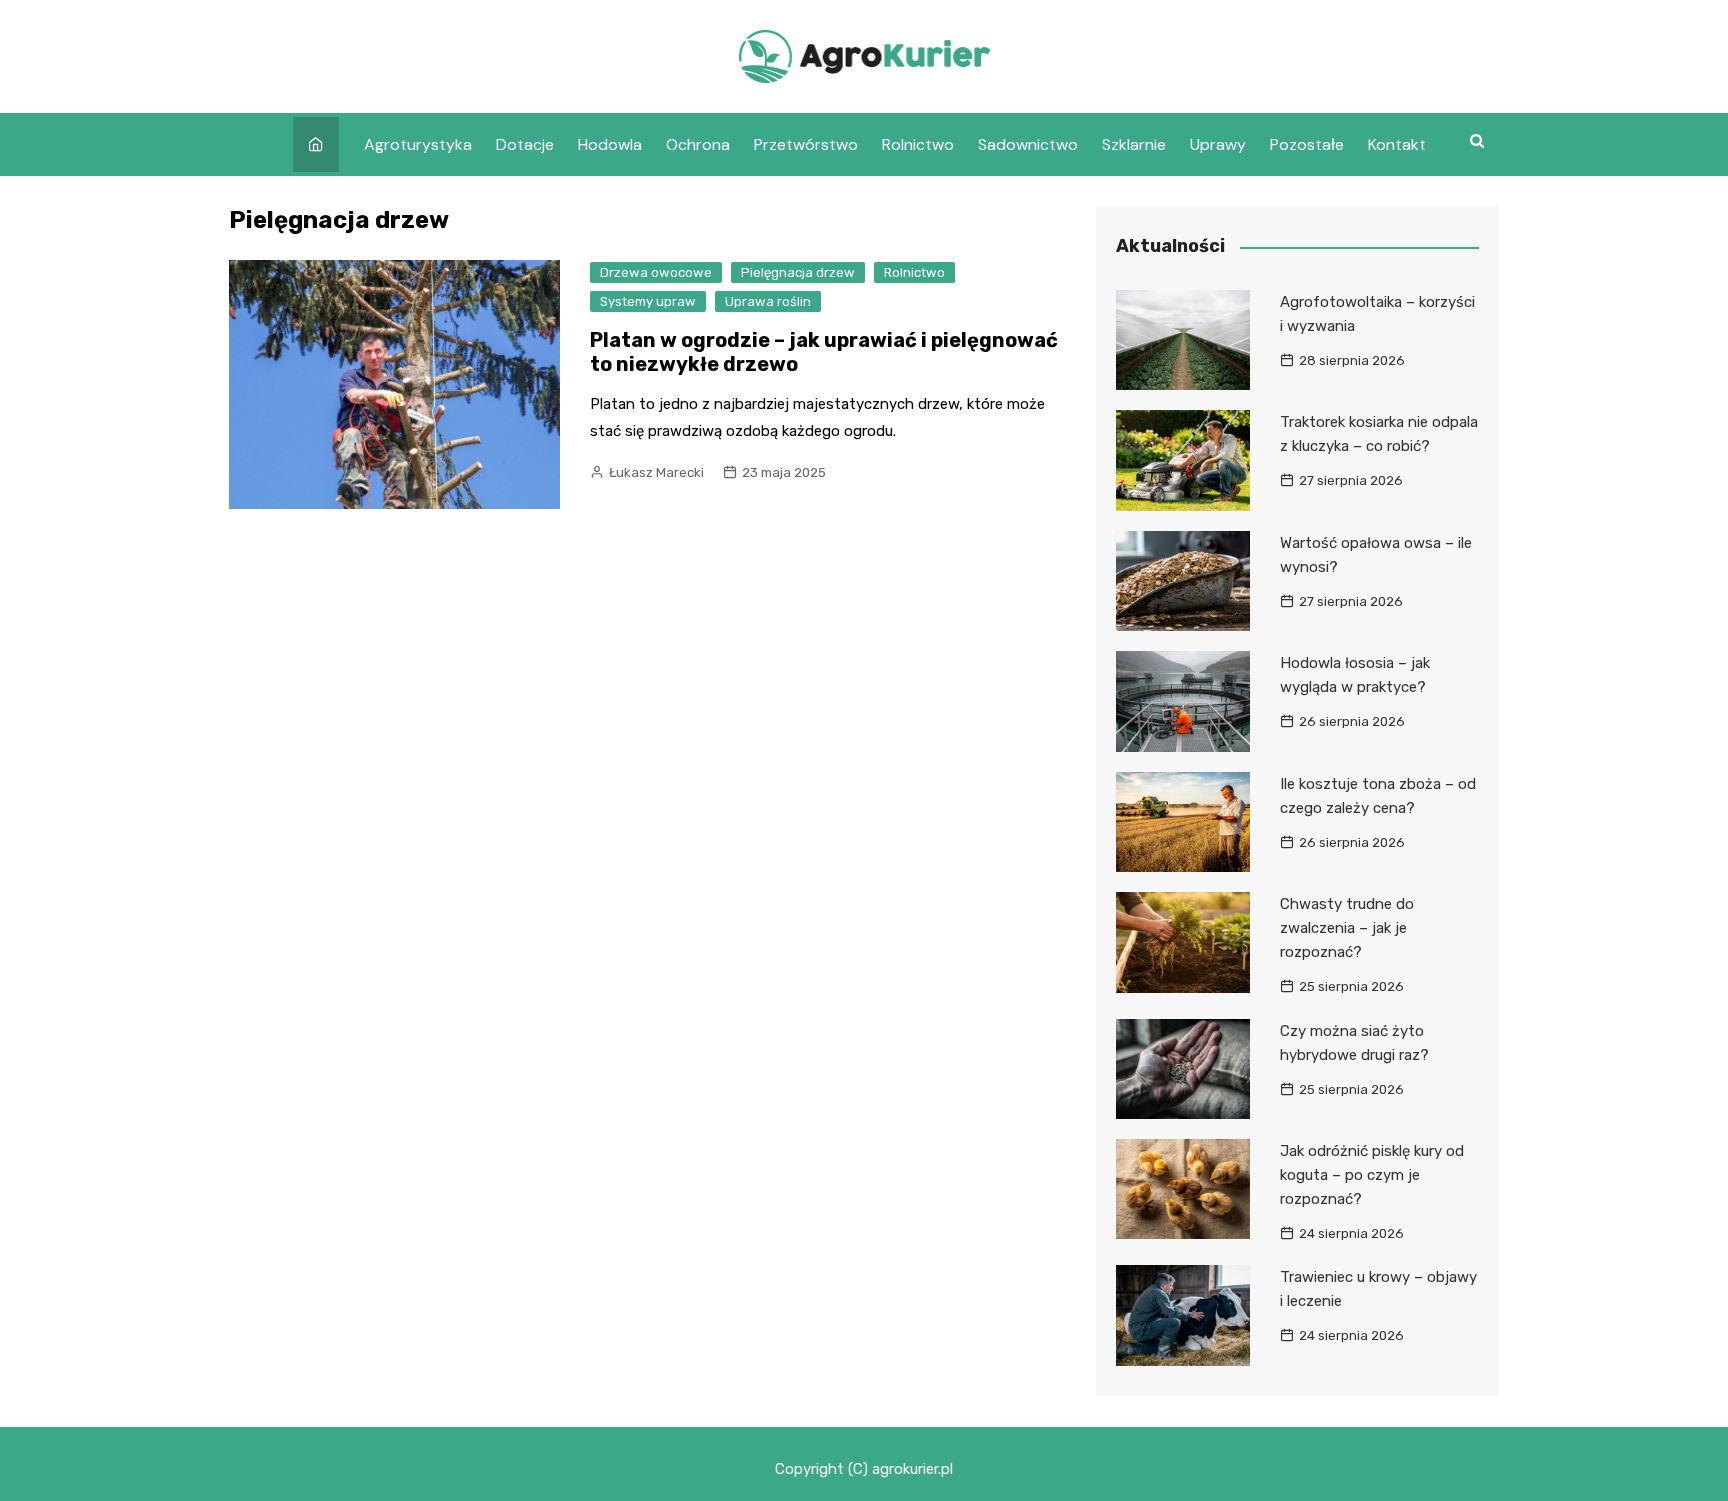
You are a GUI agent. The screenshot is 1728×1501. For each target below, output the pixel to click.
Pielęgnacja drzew (798, 272)
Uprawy (1218, 144)
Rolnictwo (918, 144)
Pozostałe (1307, 144)
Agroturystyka (418, 144)
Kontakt (1397, 144)
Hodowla (610, 144)
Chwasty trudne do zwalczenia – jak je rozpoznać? (1347, 928)
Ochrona (698, 144)
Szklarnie (1134, 144)
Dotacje (525, 144)
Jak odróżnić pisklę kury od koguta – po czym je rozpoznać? (1372, 1175)
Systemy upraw (648, 301)
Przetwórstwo (806, 144)
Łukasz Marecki (656, 472)
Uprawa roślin (768, 301)
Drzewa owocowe (656, 272)
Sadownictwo (1028, 144)
